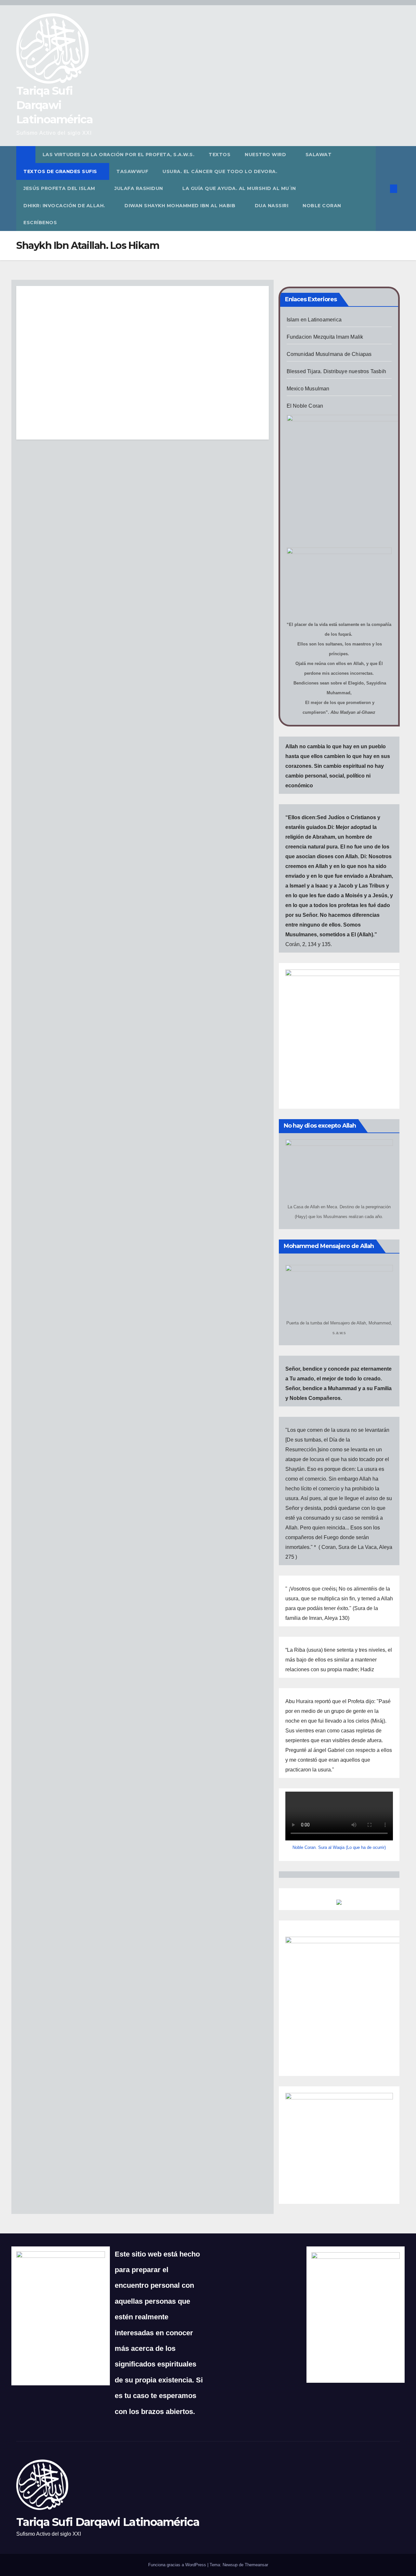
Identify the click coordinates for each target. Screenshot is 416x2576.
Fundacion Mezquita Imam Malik (325, 337)
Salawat (319, 155)
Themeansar (256, 2565)
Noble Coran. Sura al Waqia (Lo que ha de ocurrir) (339, 1847)
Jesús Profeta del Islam (60, 188)
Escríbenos (40, 223)
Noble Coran (322, 206)
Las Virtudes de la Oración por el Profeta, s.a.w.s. (119, 155)
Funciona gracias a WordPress (178, 2565)
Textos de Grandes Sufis (61, 171)
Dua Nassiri (272, 206)
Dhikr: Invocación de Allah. (65, 206)
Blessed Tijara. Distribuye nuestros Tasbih (336, 371)
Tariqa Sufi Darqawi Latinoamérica (54, 105)
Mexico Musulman (308, 389)
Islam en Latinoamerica (314, 320)
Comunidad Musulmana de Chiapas (329, 354)
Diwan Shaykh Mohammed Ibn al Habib (181, 206)
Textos (220, 155)
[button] (383, 189)
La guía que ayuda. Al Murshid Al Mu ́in (239, 188)
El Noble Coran (305, 406)
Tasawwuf (132, 171)
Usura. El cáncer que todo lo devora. (221, 171)
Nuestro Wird (266, 155)
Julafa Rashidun (139, 188)
